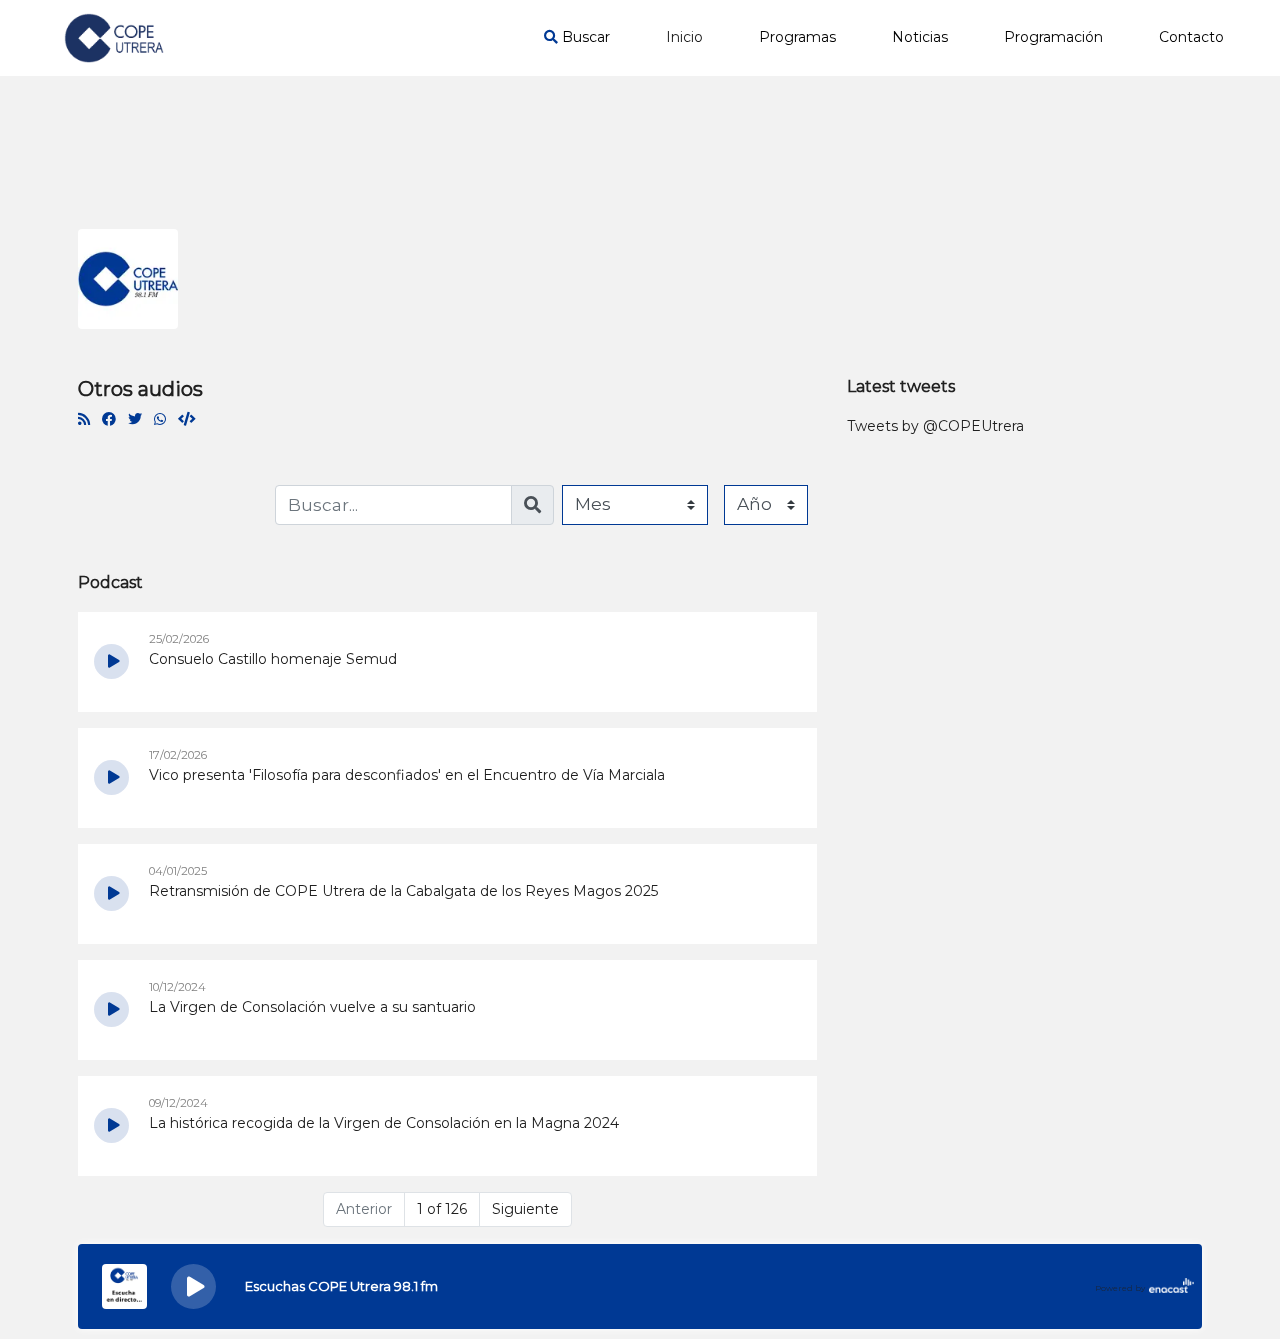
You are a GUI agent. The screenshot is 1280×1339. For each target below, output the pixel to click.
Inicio (684, 37)
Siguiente (525, 1209)
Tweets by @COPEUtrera (935, 426)
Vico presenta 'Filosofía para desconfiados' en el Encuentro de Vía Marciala (407, 775)
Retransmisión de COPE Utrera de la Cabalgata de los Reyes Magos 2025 (403, 891)
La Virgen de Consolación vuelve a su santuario (312, 1007)
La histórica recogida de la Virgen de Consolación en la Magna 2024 (384, 1123)
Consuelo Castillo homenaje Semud (273, 659)
